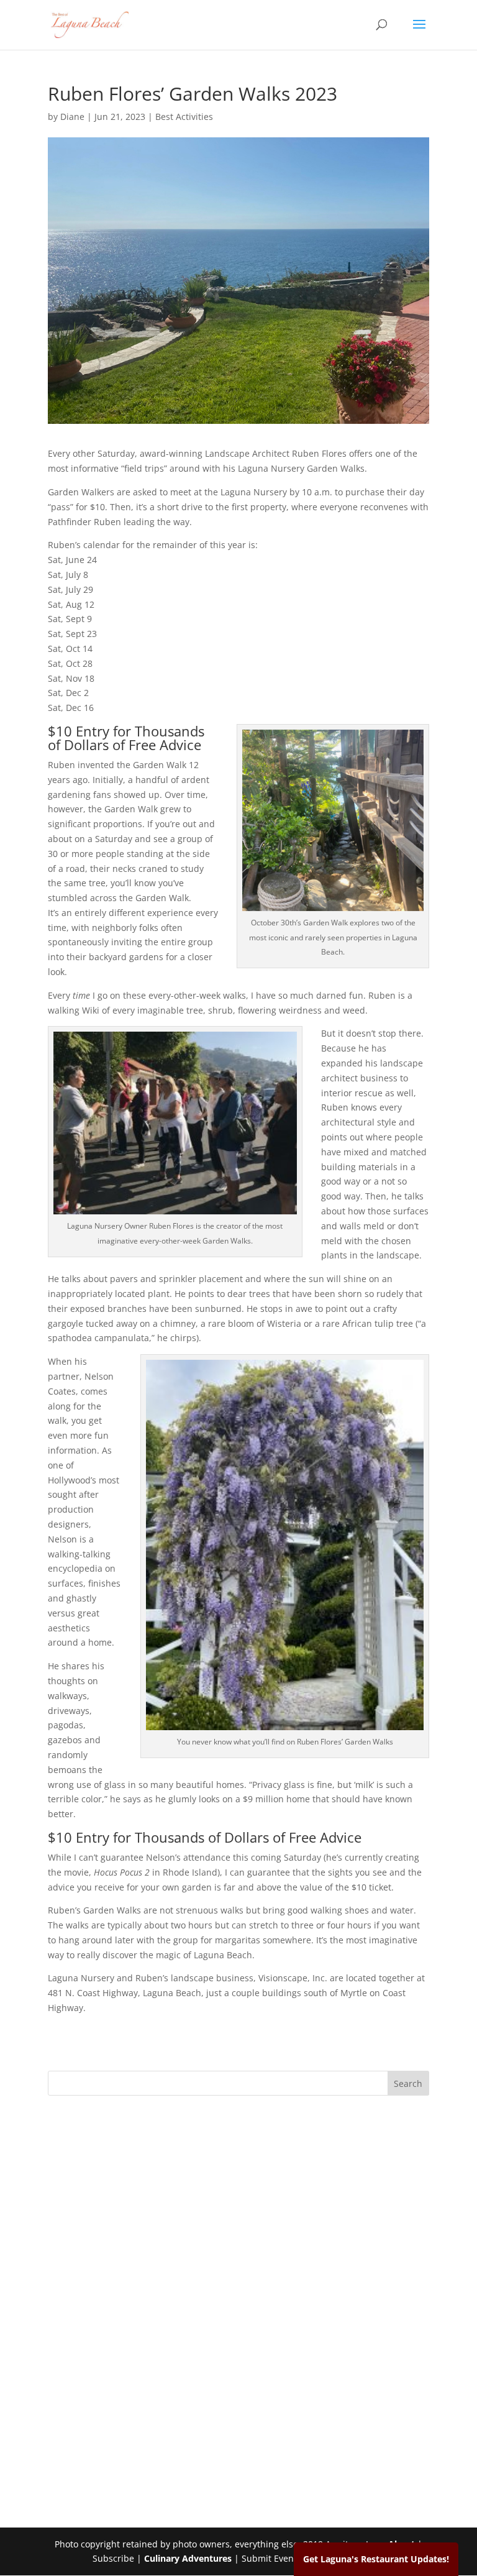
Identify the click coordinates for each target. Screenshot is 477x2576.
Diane (72, 117)
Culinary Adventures (188, 2558)
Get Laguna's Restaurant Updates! (376, 2559)
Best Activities (184, 117)
